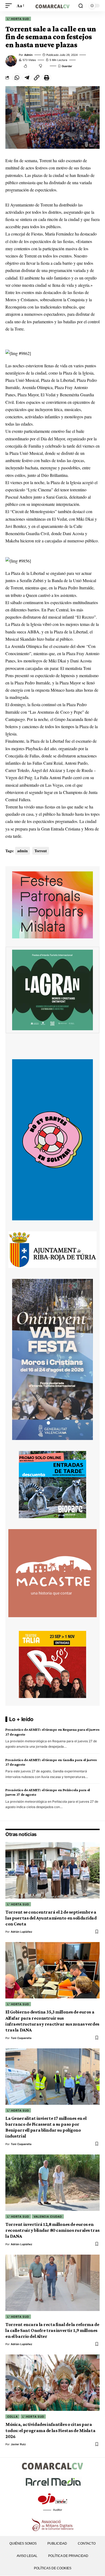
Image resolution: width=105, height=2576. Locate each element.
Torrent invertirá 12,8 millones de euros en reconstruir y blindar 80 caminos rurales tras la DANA (52, 2230)
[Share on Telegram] (27, 78)
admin (28, 55)
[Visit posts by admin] (11, 61)
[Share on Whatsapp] (17, 78)
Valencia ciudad (48, 2216)
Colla (13, 2417)
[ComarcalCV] (52, 6)
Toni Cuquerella (21, 2038)
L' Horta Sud (18, 19)
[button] (10, 6)
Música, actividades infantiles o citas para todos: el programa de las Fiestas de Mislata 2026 (50, 2430)
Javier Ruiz (18, 2444)
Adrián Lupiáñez (22, 1932)
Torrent (41, 851)
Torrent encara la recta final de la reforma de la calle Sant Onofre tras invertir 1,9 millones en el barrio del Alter (52, 2330)
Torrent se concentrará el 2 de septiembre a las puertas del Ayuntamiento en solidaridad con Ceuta (51, 1918)
